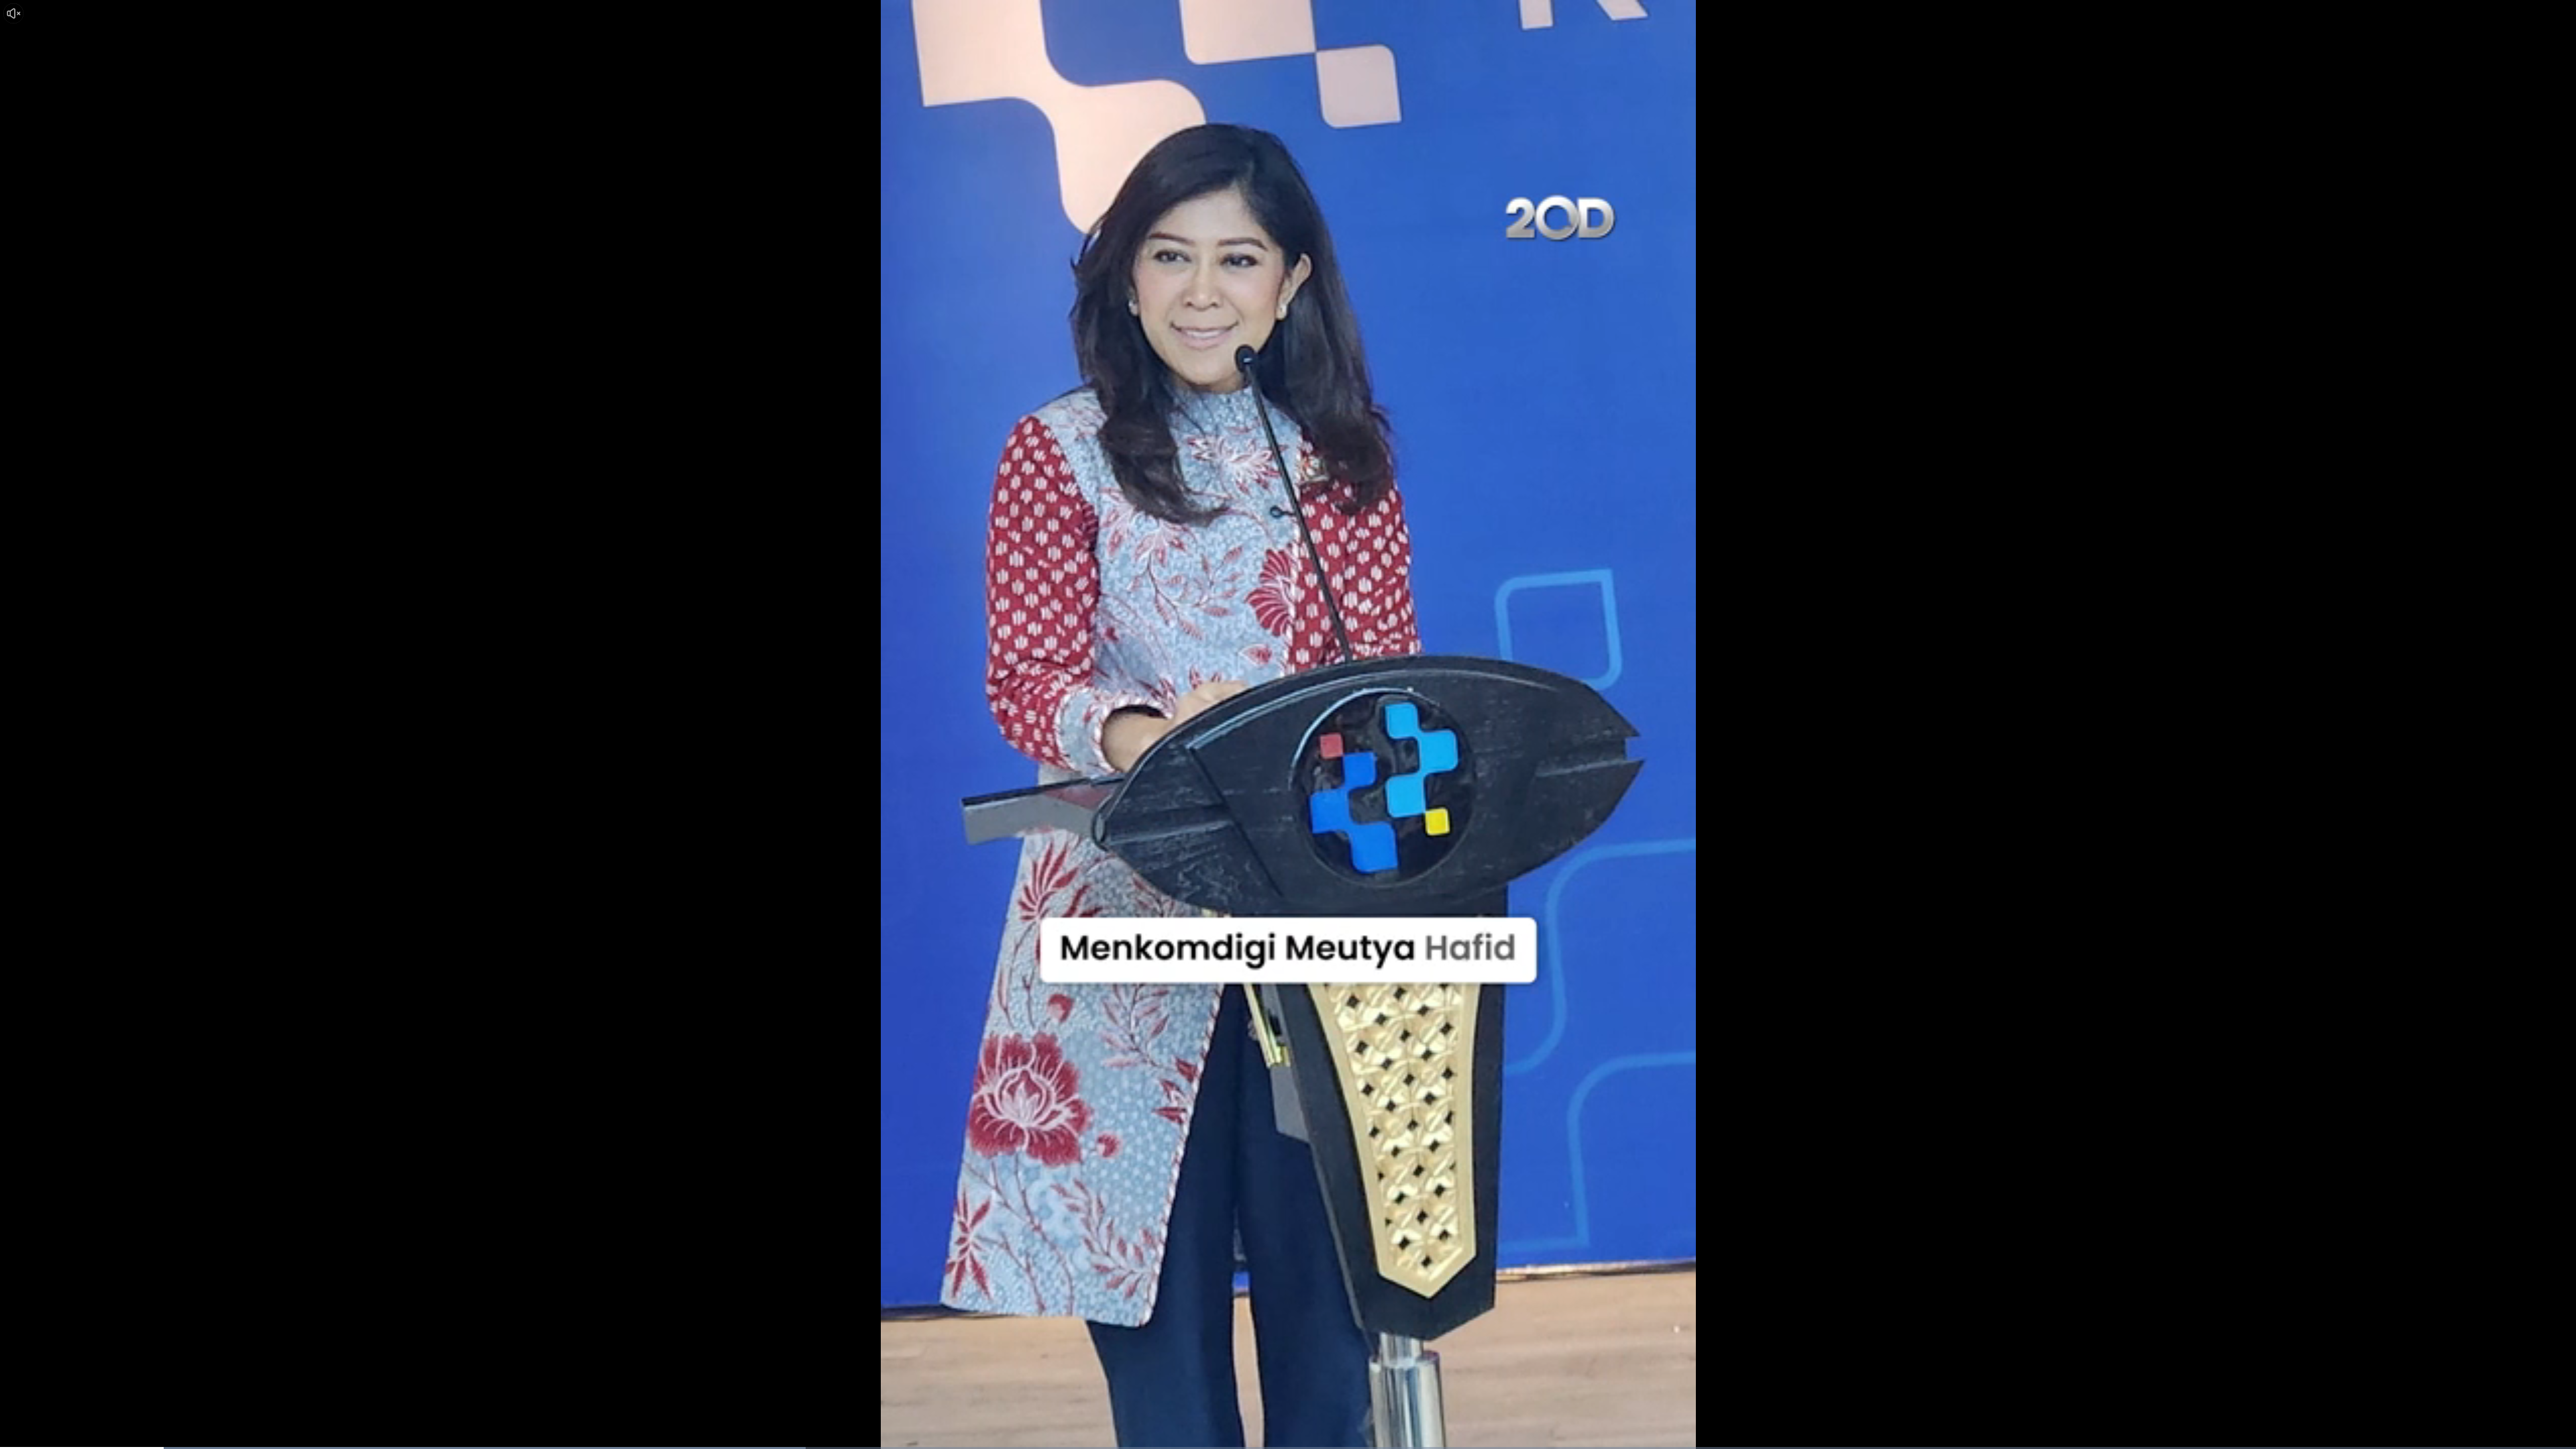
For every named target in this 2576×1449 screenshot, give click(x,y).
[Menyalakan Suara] (13, 13)
